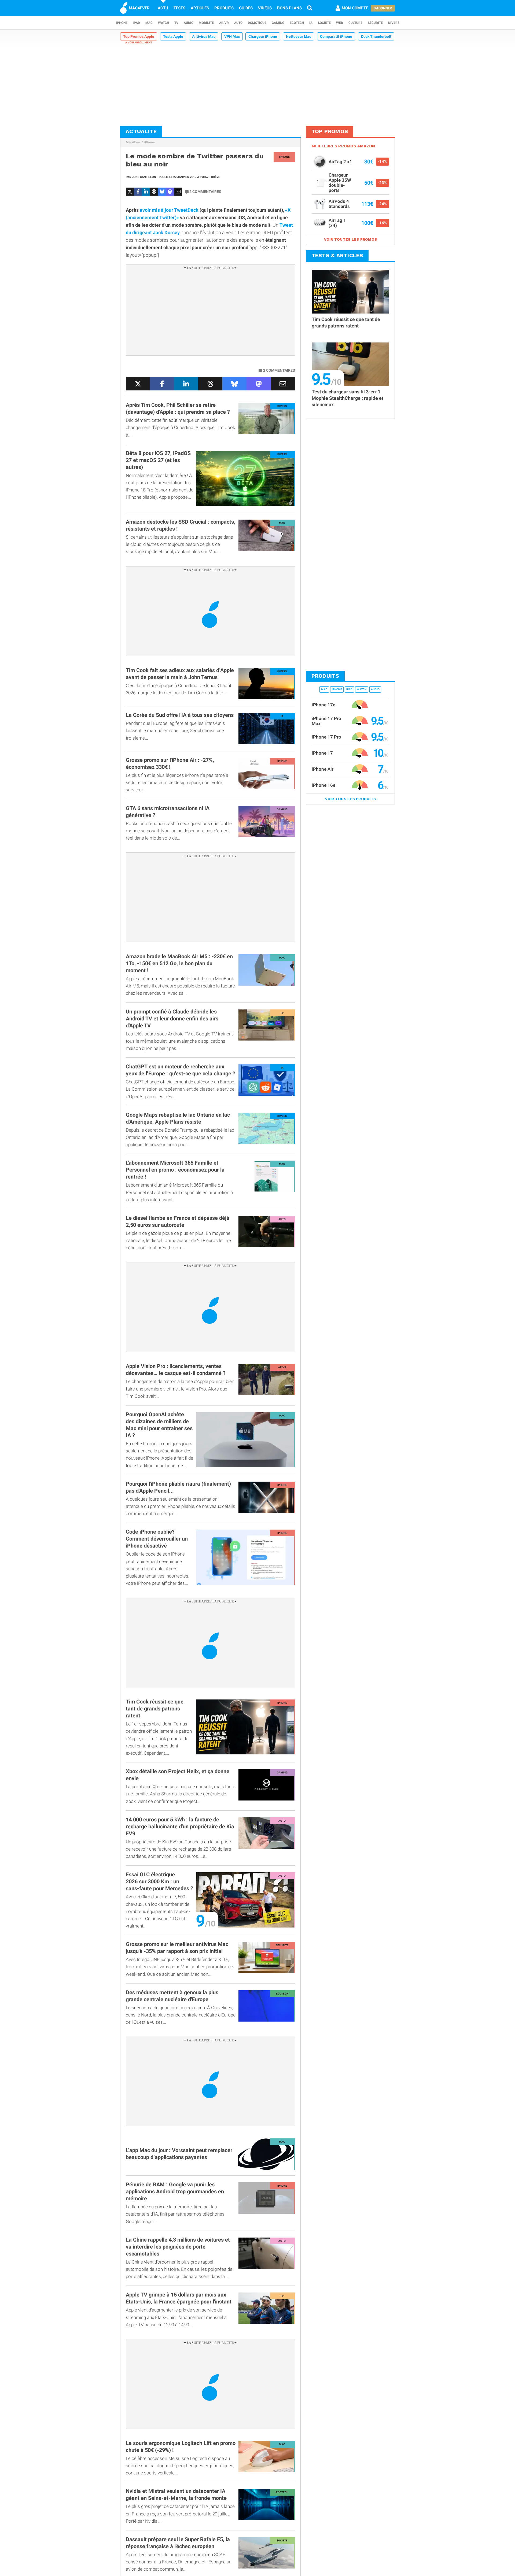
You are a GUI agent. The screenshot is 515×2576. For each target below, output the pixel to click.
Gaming (278, 23)
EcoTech (297, 23)
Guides (246, 8)
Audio (189, 23)
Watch (163, 23)
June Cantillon (144, 177)
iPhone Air (323, 769)
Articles (200, 8)
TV (176, 23)
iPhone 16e (323, 785)
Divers (394, 23)
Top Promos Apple (139, 36)
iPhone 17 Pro (326, 737)
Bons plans (289, 8)
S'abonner (383, 8)
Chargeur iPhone (263, 36)
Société (324, 23)
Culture (355, 23)
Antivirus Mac (204, 36)
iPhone (122, 23)
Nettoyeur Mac (299, 36)
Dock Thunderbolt (376, 36)
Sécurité (375, 23)
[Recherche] (310, 8)
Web (340, 23)
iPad (136, 23)
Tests (179, 8)
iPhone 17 (322, 753)
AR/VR (224, 23)
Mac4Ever (133, 142)
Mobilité (206, 23)
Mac (149, 23)
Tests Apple (173, 36)
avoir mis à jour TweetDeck (169, 210)
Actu (163, 8)
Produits (224, 8)
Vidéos (265, 8)
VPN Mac (232, 36)
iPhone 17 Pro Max (326, 721)
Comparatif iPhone (336, 36)
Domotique (257, 23)
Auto (238, 23)
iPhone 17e (323, 705)
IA (311, 23)
